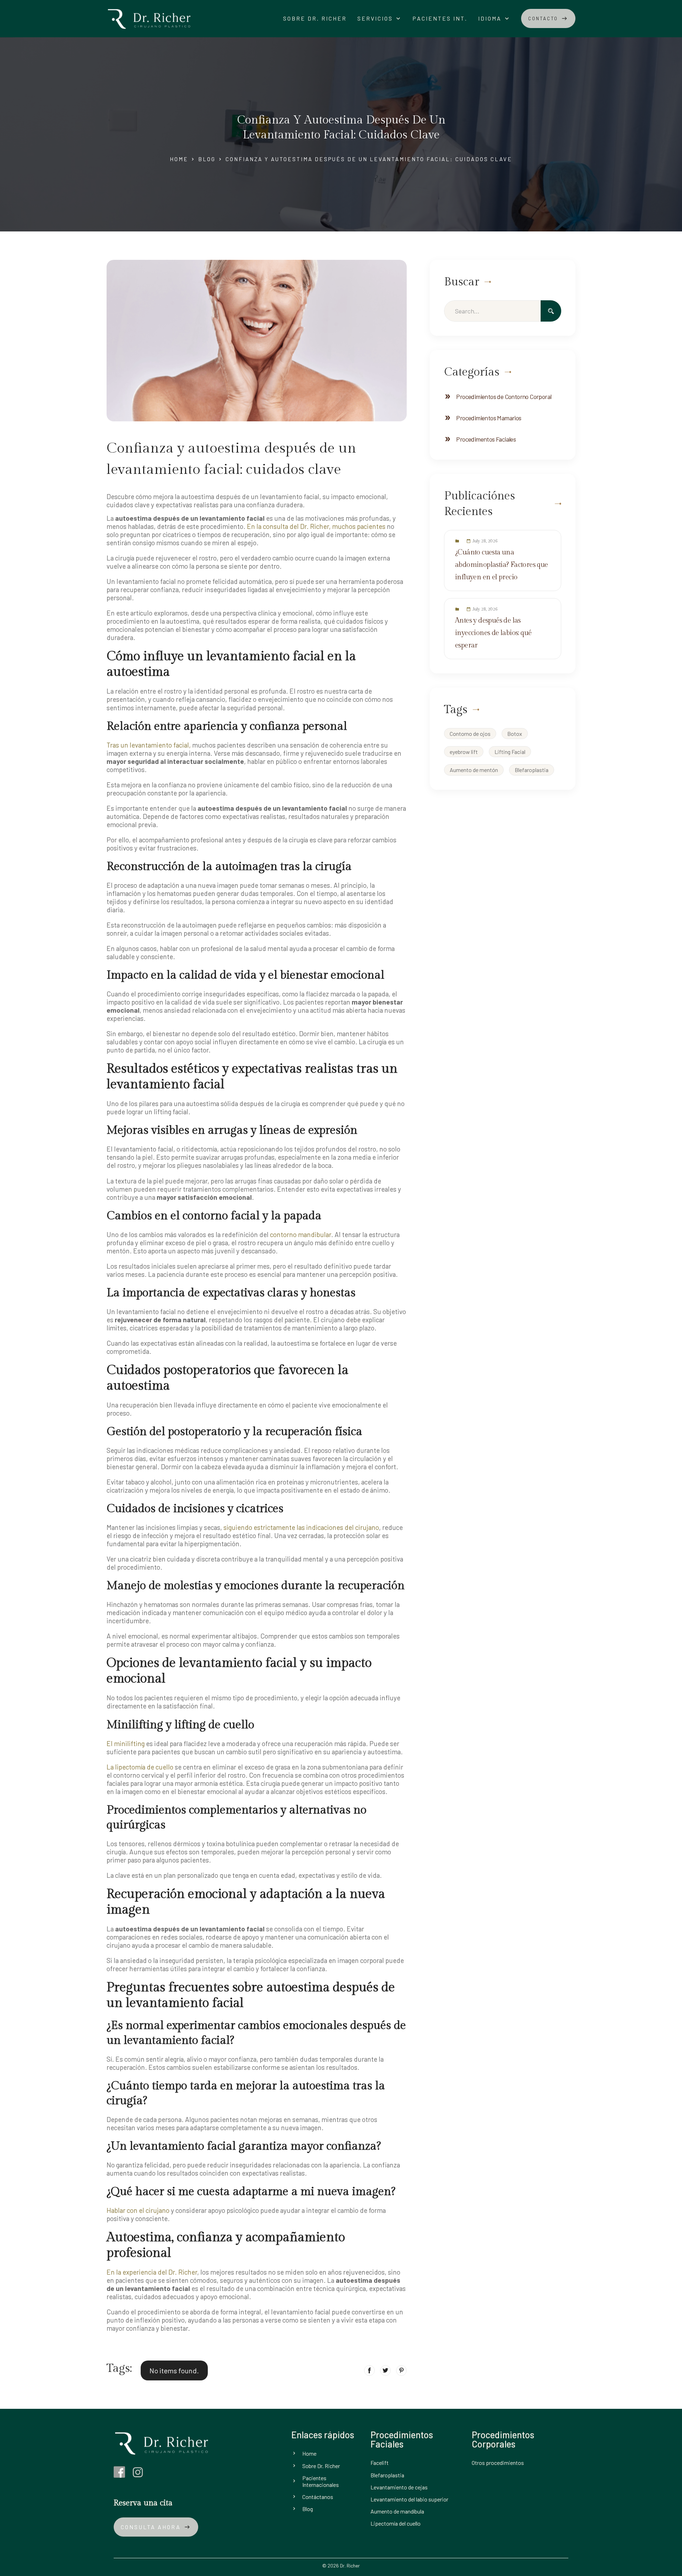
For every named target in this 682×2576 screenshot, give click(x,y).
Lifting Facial (510, 752)
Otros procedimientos (498, 2463)
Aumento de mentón (474, 770)
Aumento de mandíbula (397, 2511)
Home (179, 159)
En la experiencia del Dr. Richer (152, 2272)
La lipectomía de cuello (140, 1767)
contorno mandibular (301, 1234)
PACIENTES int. (440, 18)
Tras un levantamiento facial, (149, 745)
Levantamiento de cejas (399, 2487)
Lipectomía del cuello (396, 2523)
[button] (380, 18)
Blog (207, 159)
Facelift (380, 2463)
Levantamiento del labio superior (409, 2499)
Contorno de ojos (470, 734)
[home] (149, 18)
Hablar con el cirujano (138, 2210)
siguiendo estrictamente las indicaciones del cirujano (301, 1527)
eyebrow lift (464, 752)
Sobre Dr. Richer (315, 18)
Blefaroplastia (532, 770)
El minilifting (126, 1743)
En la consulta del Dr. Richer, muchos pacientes (316, 526)
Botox (515, 734)
